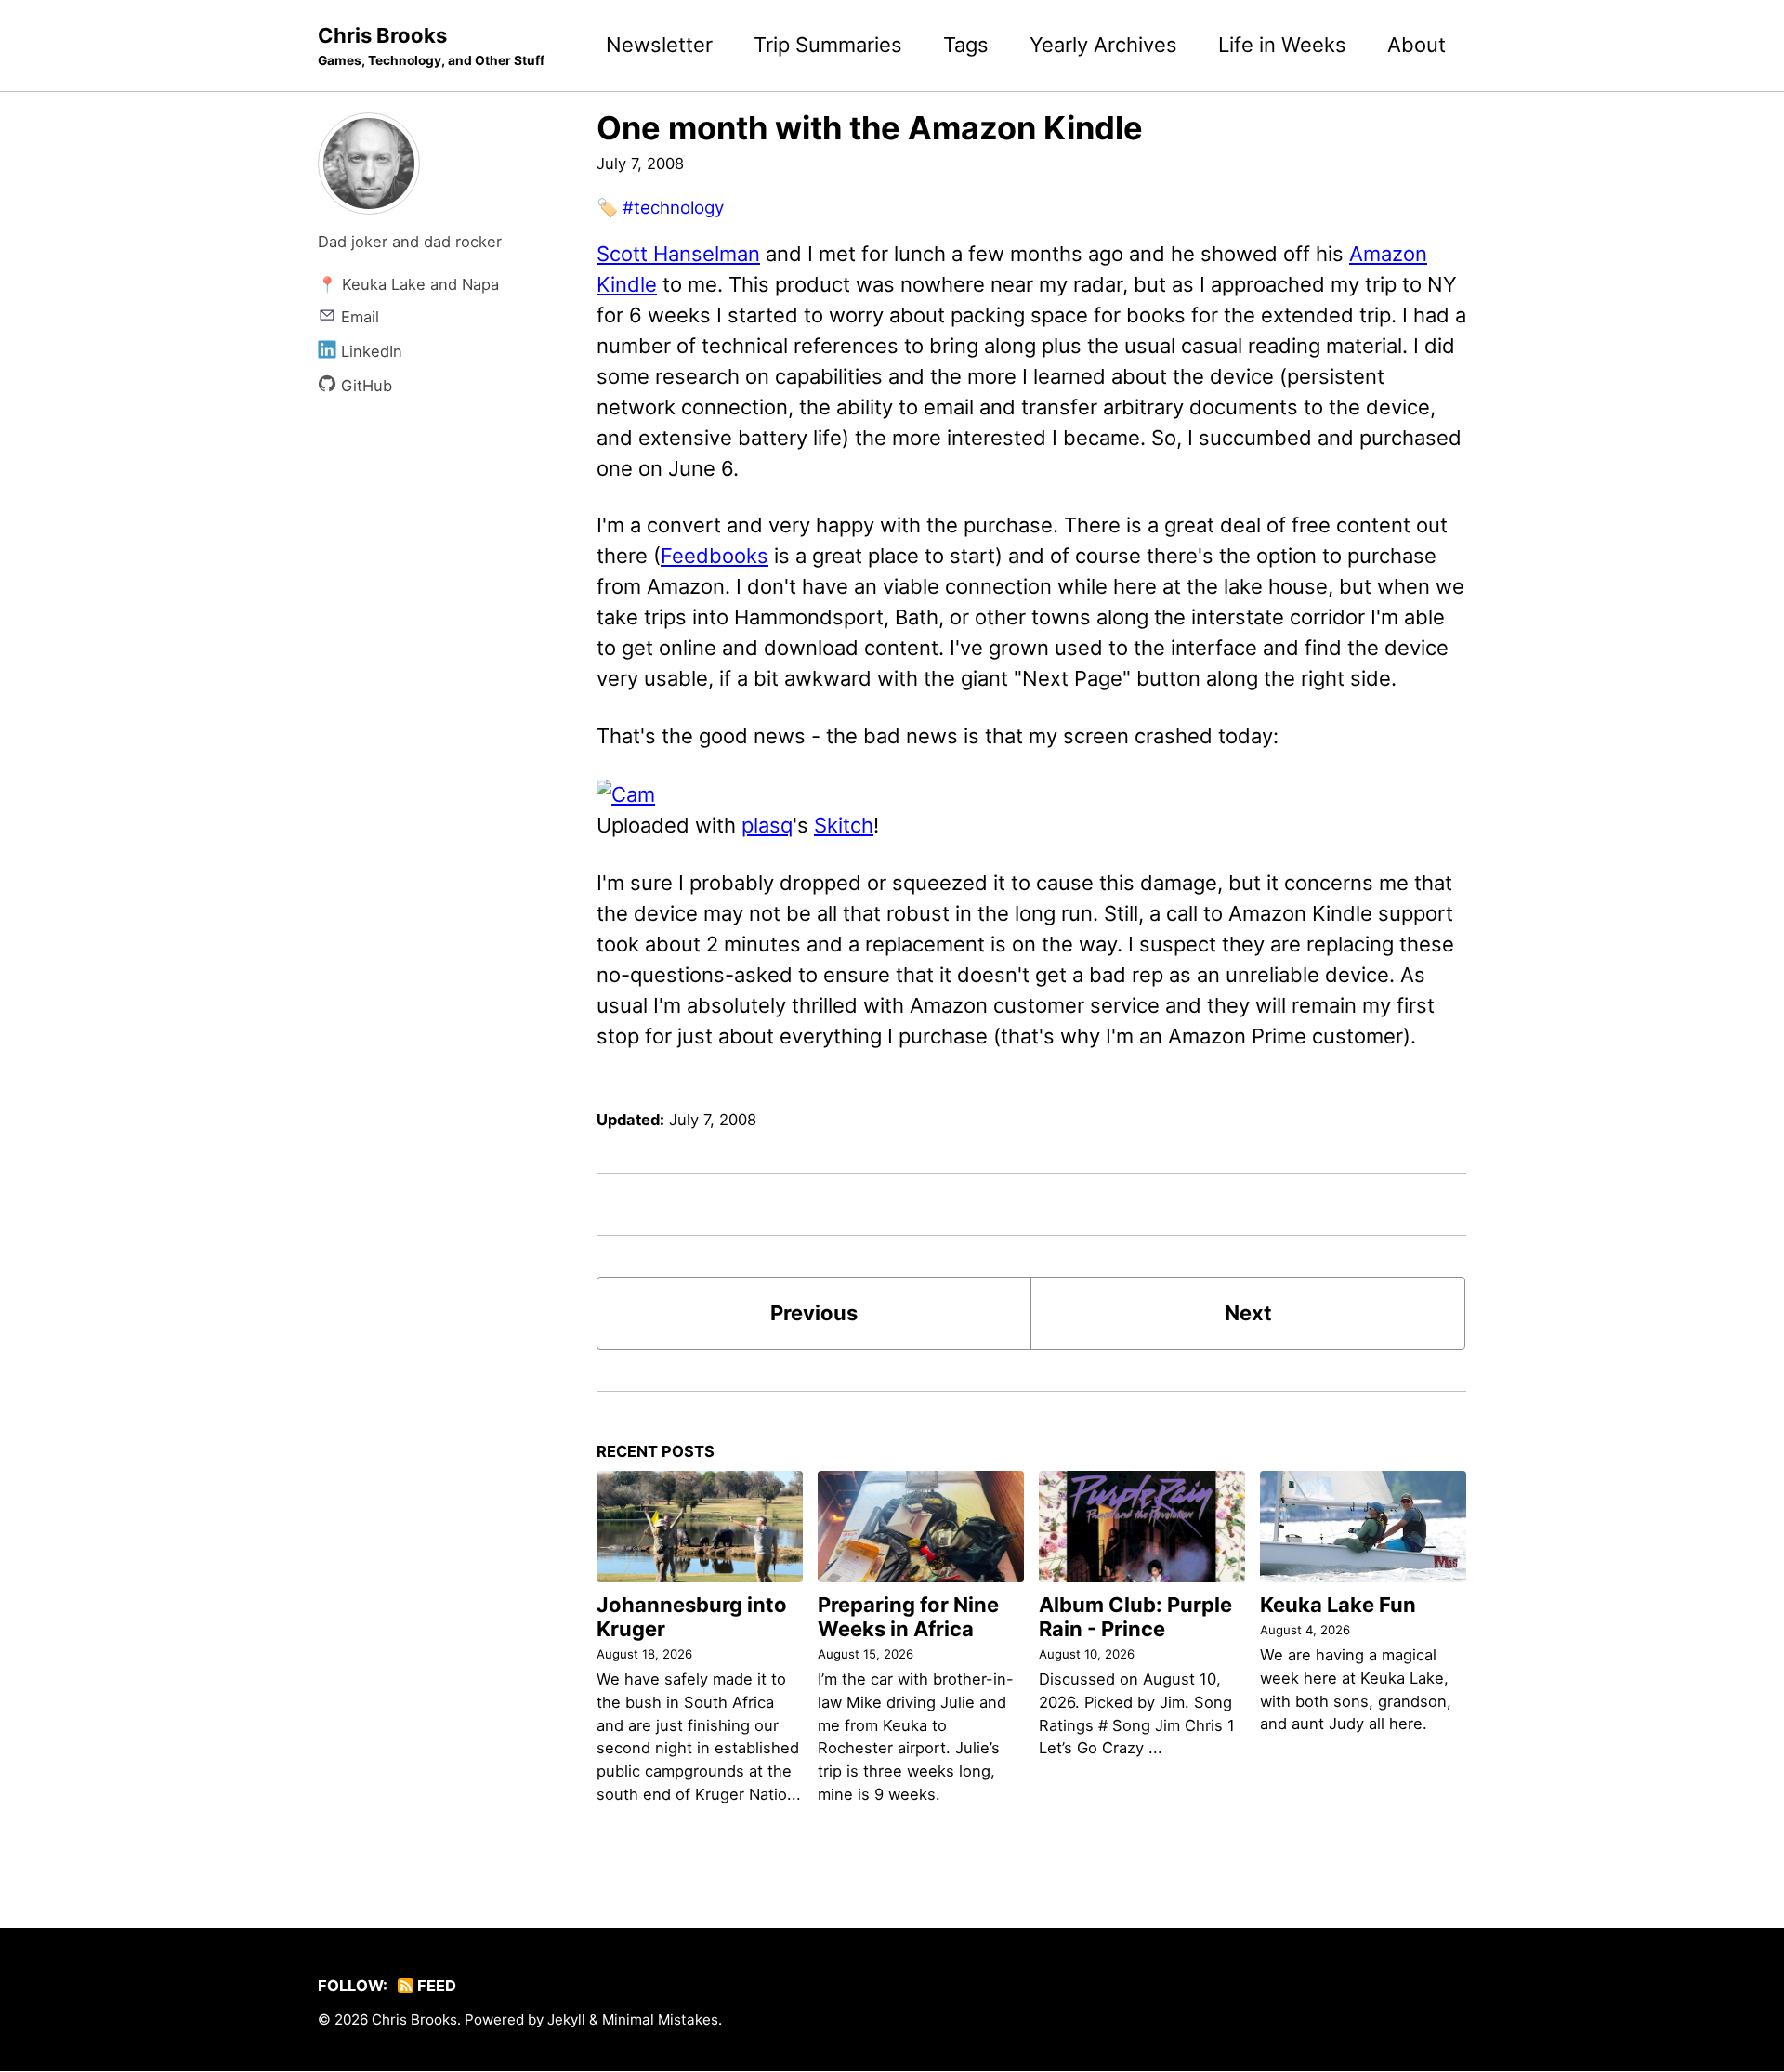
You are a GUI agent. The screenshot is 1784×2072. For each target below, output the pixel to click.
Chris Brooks (431, 46)
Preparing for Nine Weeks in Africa (908, 1617)
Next (1248, 1313)
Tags (966, 45)
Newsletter (659, 45)
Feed (435, 1986)
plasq (767, 825)
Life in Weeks (1282, 45)
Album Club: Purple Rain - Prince (1135, 1617)
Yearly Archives (1103, 45)
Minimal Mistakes (660, 2020)
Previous (814, 1313)
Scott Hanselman (678, 254)
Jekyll (566, 2020)
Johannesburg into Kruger (692, 1617)
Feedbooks (715, 556)
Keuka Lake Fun (1338, 1605)
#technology (673, 208)
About (1417, 45)
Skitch (844, 825)
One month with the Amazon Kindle (870, 128)
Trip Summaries (828, 45)
